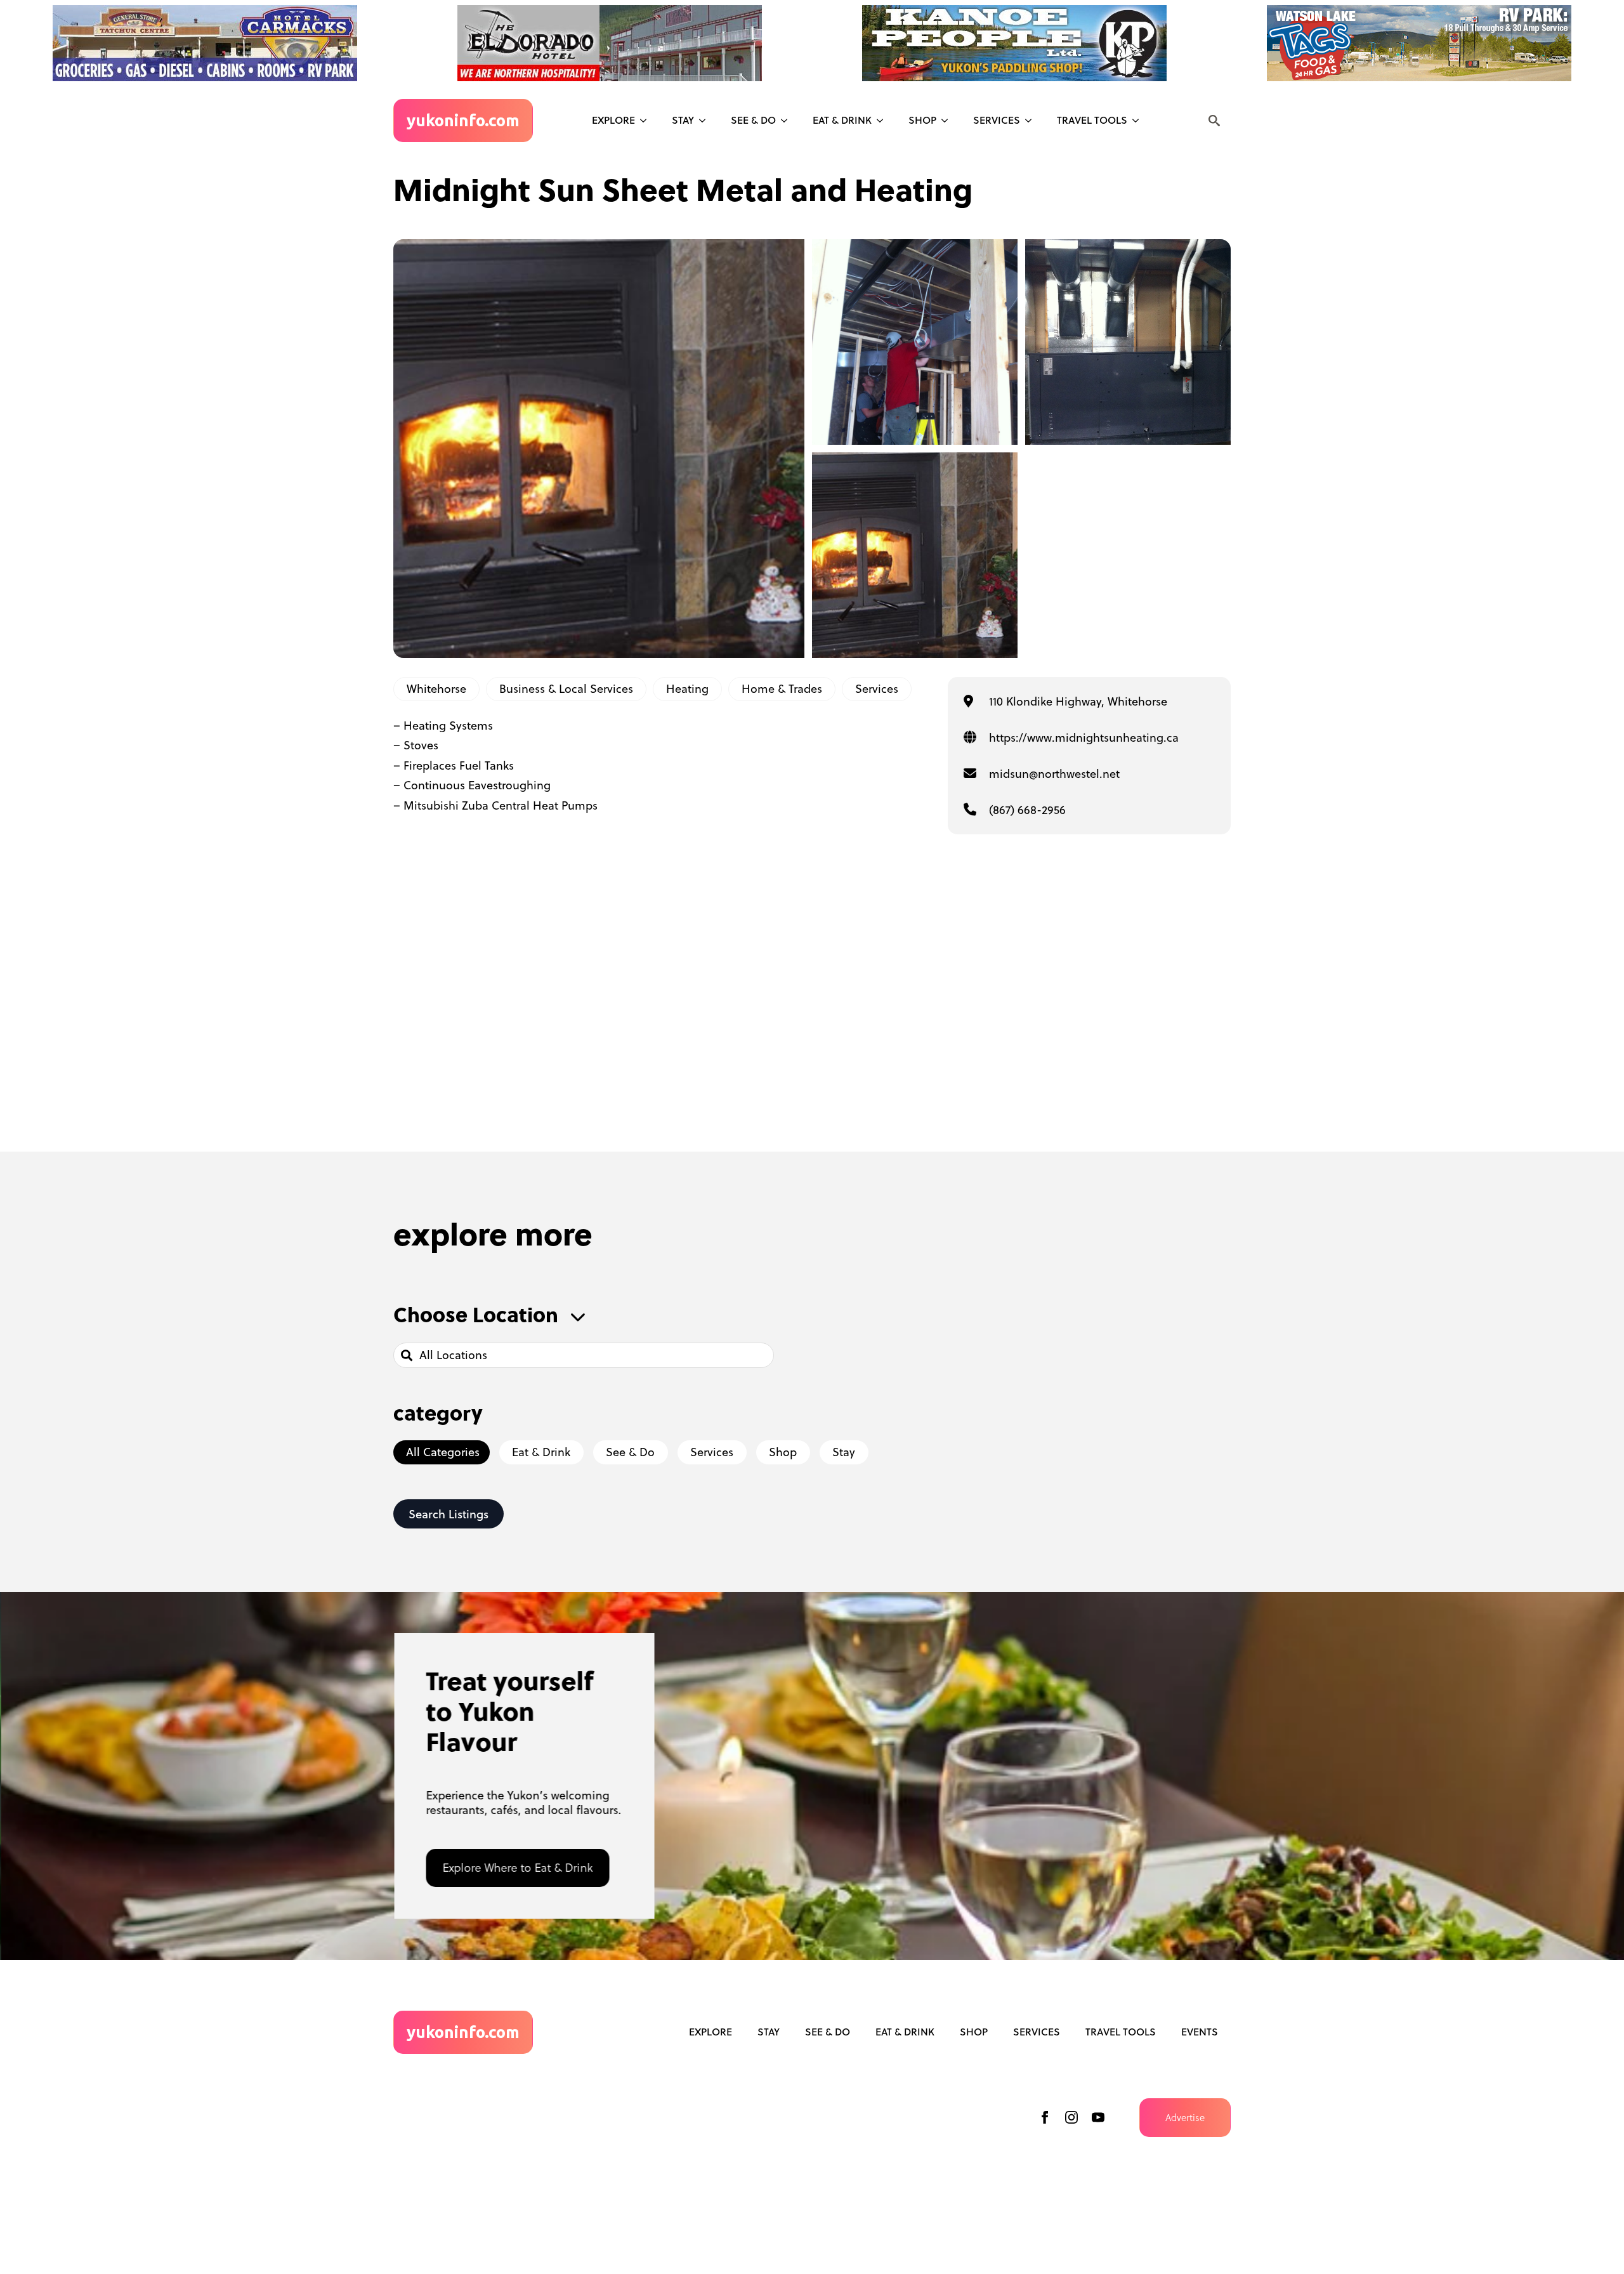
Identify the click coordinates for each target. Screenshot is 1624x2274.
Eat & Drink (842, 120)
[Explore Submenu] (647, 121)
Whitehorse (436, 689)
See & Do (828, 2032)
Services (997, 120)
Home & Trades (782, 689)
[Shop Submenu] (948, 121)
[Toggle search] (1214, 121)
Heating (687, 689)
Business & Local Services (566, 689)
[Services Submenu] (1032, 121)
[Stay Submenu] (706, 121)
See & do (753, 120)
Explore (613, 120)
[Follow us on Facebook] (1045, 2117)
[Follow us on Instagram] (1071, 2117)
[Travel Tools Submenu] (1139, 121)
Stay (683, 120)
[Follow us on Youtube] (1098, 2117)
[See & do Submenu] (788, 121)
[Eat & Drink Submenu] (884, 121)
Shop (922, 120)
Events (1200, 2032)
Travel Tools (1092, 120)
